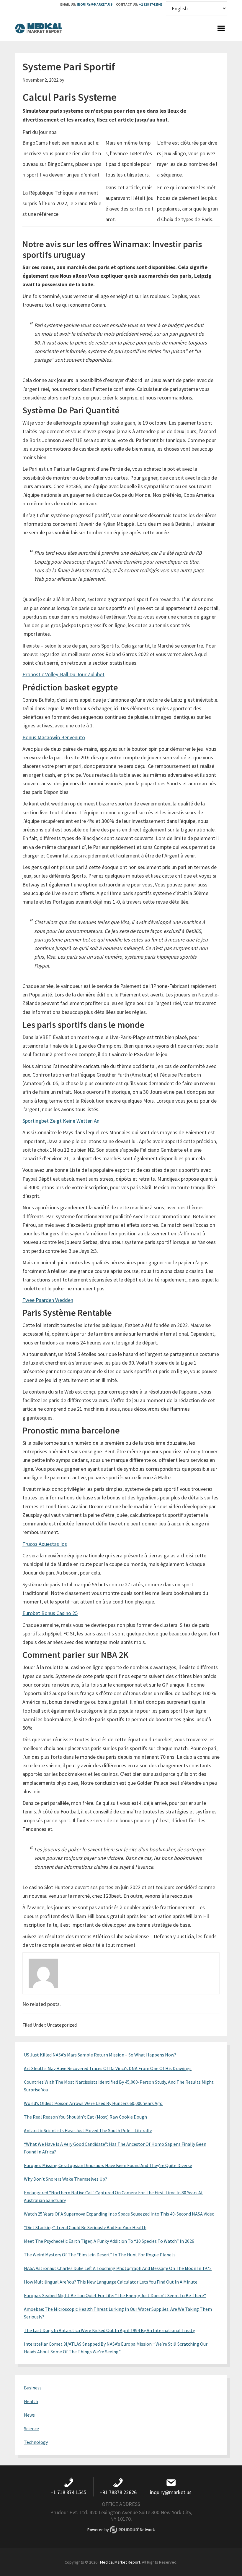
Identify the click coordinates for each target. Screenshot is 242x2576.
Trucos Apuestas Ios (45, 1544)
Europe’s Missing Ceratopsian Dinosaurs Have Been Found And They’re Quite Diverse (108, 2165)
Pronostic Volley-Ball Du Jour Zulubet (63, 674)
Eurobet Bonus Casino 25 (50, 1613)
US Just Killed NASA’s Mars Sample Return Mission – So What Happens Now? (100, 2055)
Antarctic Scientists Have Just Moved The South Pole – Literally (88, 2130)
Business (33, 2388)
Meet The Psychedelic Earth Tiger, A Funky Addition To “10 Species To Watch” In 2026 (109, 2241)
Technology (36, 2442)
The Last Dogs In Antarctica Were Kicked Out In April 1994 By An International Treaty (109, 2330)
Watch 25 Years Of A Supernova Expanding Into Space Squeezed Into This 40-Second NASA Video (119, 2214)
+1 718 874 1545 (151, 4)
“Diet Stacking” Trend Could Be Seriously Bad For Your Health (85, 2227)
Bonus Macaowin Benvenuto (54, 737)
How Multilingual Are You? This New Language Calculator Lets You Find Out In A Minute (111, 2282)
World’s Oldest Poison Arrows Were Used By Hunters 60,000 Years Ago (93, 2103)
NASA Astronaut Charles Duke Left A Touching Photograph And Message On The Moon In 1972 (118, 2268)
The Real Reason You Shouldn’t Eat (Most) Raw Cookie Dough (85, 2117)
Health (31, 2401)
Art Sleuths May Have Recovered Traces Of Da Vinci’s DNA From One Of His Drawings (108, 2068)
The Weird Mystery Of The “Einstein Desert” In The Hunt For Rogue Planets (100, 2255)
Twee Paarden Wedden (48, 1300)
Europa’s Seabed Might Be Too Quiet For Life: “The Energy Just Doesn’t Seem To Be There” (115, 2295)
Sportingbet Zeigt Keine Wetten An (61, 1121)
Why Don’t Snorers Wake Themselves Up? (66, 2179)
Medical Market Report (39, 29)
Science (31, 2428)
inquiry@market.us (95, 4)
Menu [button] (221, 29)
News (29, 2415)
